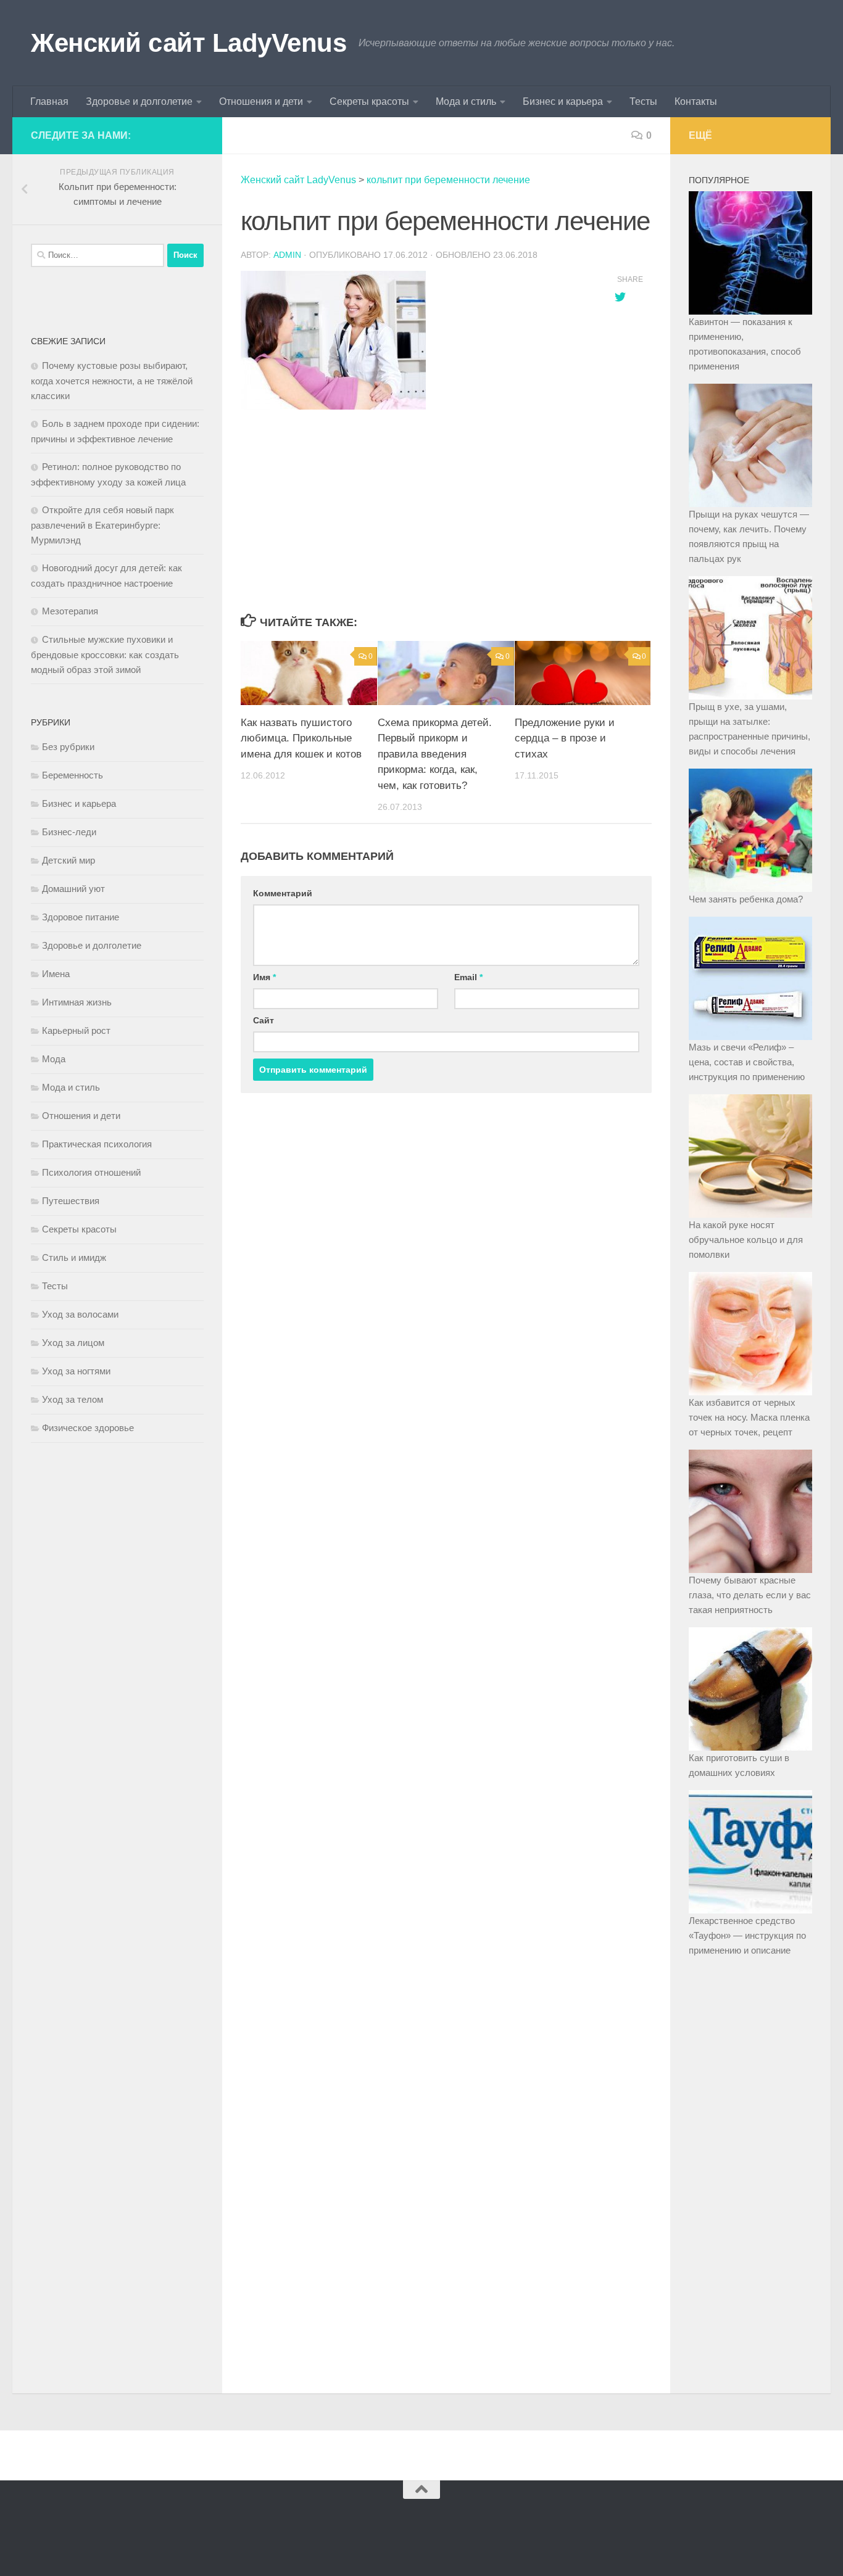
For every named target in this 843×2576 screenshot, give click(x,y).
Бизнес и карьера (563, 101)
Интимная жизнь (77, 1002)
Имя (264, 977)
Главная (49, 101)
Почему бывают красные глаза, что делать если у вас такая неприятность (750, 1595)
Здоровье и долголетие (139, 101)
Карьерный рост (76, 1030)
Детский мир (69, 860)
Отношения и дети (261, 101)
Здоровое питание (81, 917)
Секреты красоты (369, 101)
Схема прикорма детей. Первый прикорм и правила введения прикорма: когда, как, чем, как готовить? (435, 754)
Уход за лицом (73, 1343)
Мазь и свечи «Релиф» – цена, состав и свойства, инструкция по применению (747, 1062)
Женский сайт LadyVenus (189, 43)
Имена (56, 974)
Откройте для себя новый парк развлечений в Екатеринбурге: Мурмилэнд (102, 525)
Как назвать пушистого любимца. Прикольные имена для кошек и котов (301, 738)
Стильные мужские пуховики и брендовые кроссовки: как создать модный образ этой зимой (105, 654)
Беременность (73, 775)
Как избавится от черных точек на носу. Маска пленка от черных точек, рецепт (749, 1417)
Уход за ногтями (76, 1371)
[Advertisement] (415, 513)
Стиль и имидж (74, 1257)
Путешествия (71, 1201)
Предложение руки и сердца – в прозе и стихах (565, 738)
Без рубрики (68, 747)
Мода (54, 1059)
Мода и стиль (466, 101)
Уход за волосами (80, 1314)
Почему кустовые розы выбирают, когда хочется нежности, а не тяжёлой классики (112, 381)
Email (468, 977)
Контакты (696, 101)
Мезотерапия (70, 611)
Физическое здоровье (88, 1428)
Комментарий (283, 893)
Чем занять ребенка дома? (746, 899)
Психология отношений (91, 1172)
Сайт (264, 1020)
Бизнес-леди (69, 832)
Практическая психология (97, 1144)
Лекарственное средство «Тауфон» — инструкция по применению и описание (747, 1935)
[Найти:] (98, 255)
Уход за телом (73, 1399)
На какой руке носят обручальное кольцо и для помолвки (746, 1240)
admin (287, 255)
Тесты (643, 101)
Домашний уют (73, 889)
